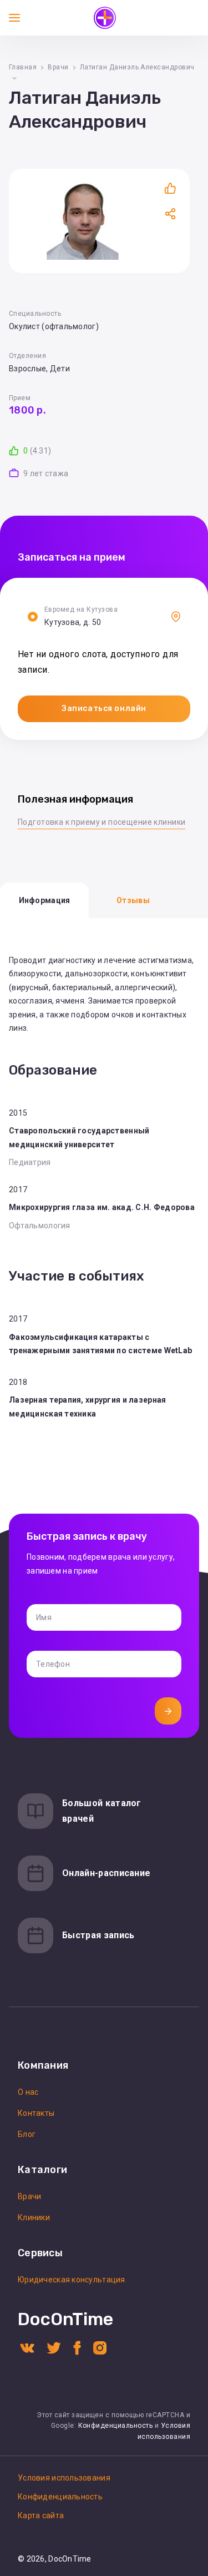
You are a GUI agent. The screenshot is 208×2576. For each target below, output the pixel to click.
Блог (27, 2134)
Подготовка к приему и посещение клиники (102, 822)
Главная (23, 67)
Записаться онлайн (104, 709)
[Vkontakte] (27, 2347)
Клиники (34, 2217)
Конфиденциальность (116, 2426)
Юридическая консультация (72, 2280)
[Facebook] (77, 2347)
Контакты (36, 2113)
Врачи (58, 67)
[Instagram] (100, 2347)
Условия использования (64, 2478)
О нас (28, 2092)
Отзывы (133, 900)
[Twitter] (54, 2347)
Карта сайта (41, 2515)
